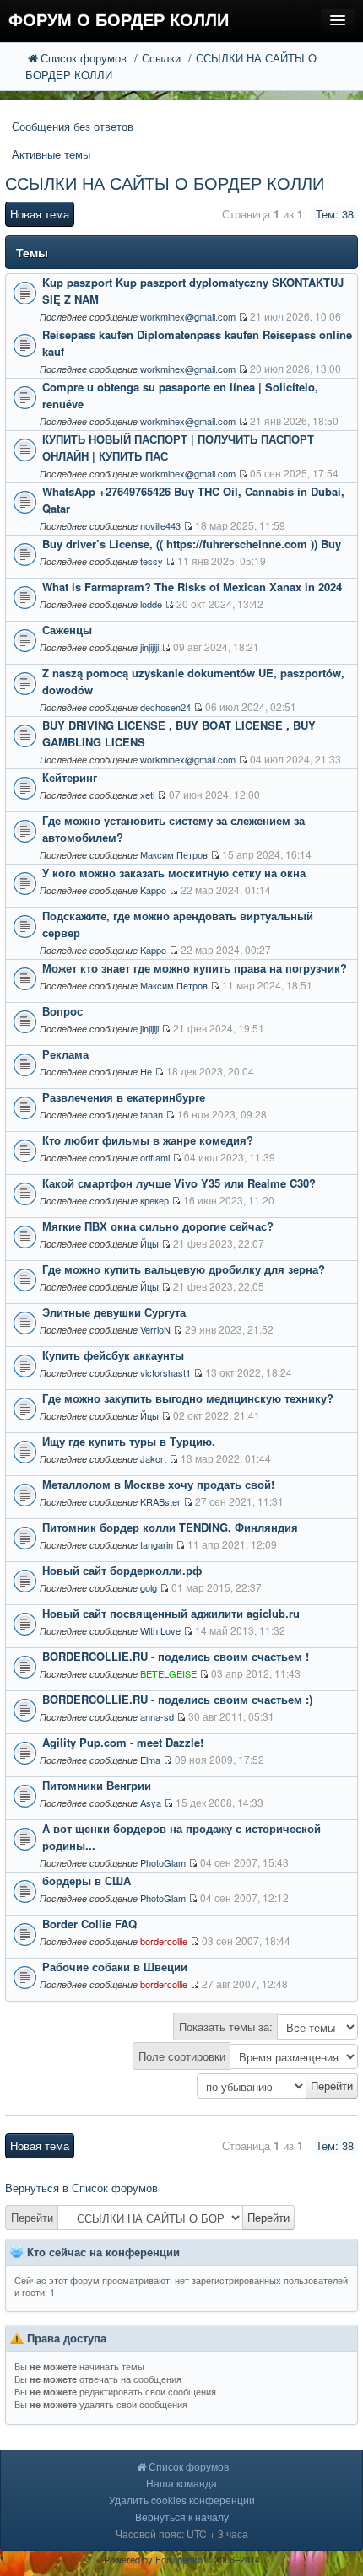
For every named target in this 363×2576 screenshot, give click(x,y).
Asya (151, 1803)
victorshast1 (165, 1372)
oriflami (155, 1157)
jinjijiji (149, 647)
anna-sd (157, 1716)
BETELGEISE (168, 1673)
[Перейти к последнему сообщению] (243, 317)
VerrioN (155, 1329)
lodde (151, 604)
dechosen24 (165, 707)
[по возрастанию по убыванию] (181, 2086)
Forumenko (179, 2559)
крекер (154, 1200)
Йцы (149, 1243)
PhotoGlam (163, 1862)
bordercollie (164, 1941)
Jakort (153, 1458)
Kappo (153, 890)
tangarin (157, 1544)
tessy (152, 561)
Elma (150, 1760)
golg (149, 1587)
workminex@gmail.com (188, 316)
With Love (160, 1630)
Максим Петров (174, 854)
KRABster (160, 1501)
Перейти (32, 2217)
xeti (147, 795)
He (146, 1071)
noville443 (160, 525)
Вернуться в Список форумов (81, 2188)
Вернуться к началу (182, 2517)
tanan (152, 1114)
